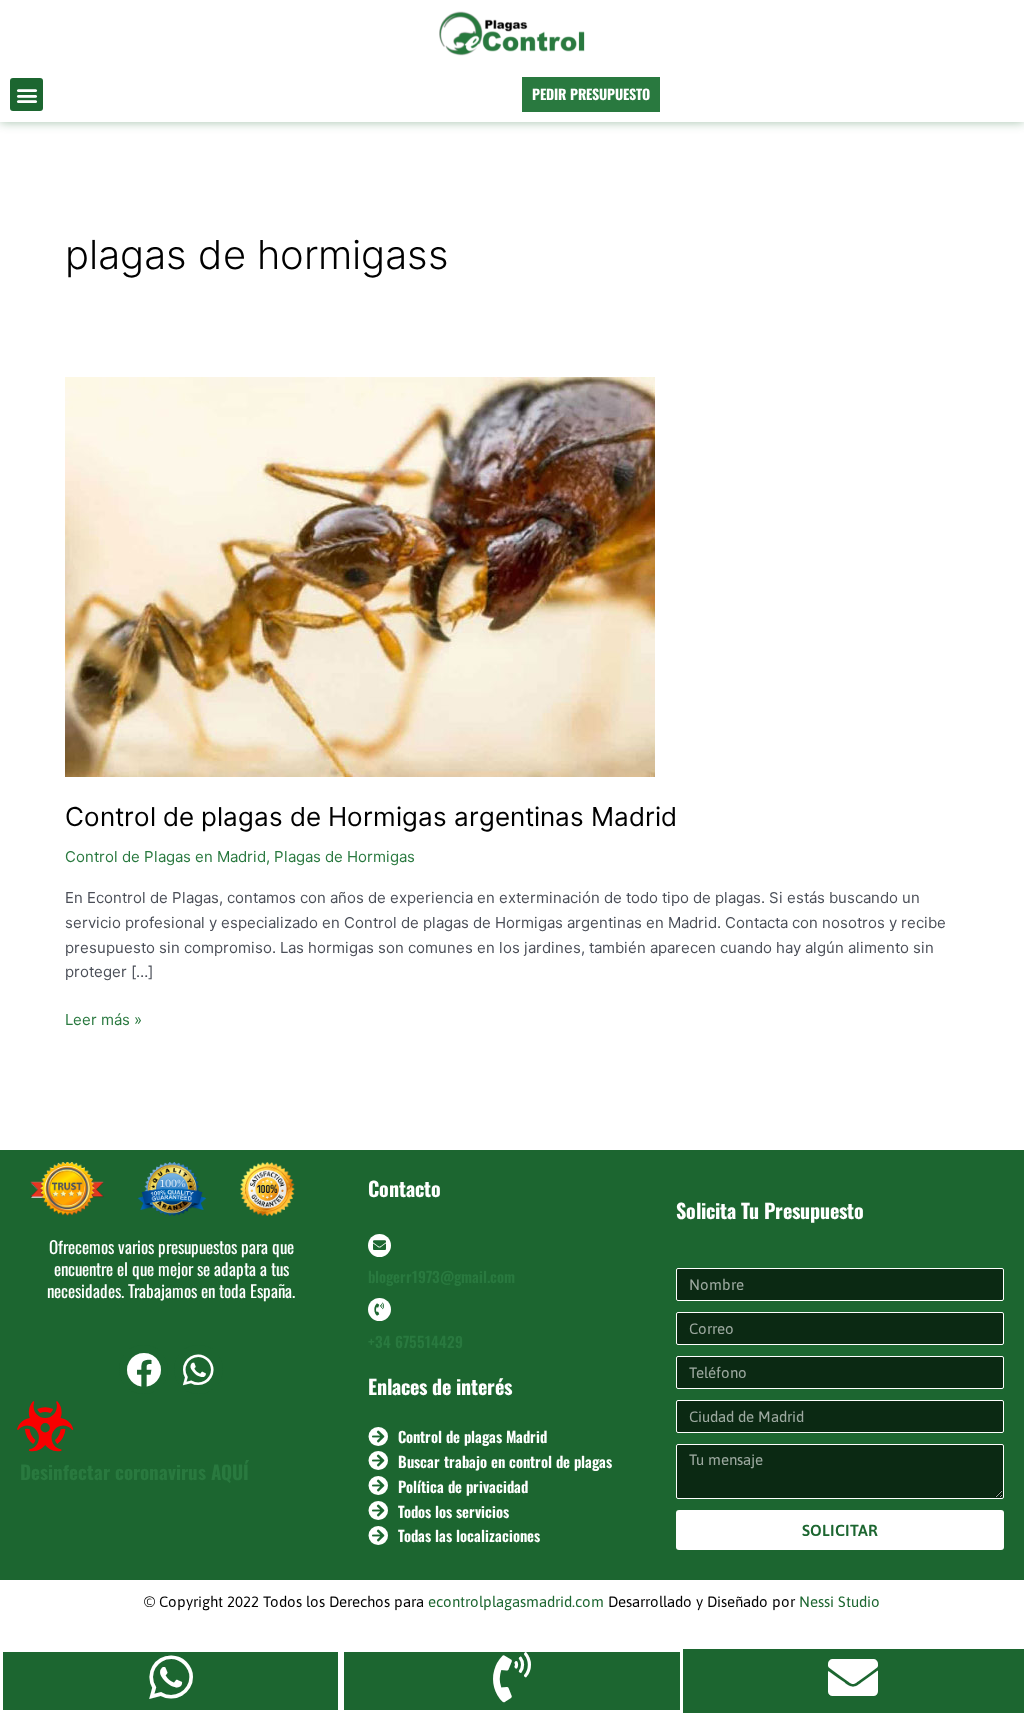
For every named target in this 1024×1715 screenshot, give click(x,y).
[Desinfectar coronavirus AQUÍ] (45, 1426)
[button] (26, 94)
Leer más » (103, 1018)
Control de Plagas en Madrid (165, 856)
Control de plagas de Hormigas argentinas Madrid (371, 816)
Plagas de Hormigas (344, 856)
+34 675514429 (415, 1341)
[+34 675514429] (379, 1309)
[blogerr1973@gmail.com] (379, 1245)
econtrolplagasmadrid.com (516, 1601)
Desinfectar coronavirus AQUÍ (134, 1471)
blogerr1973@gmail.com (441, 1276)
